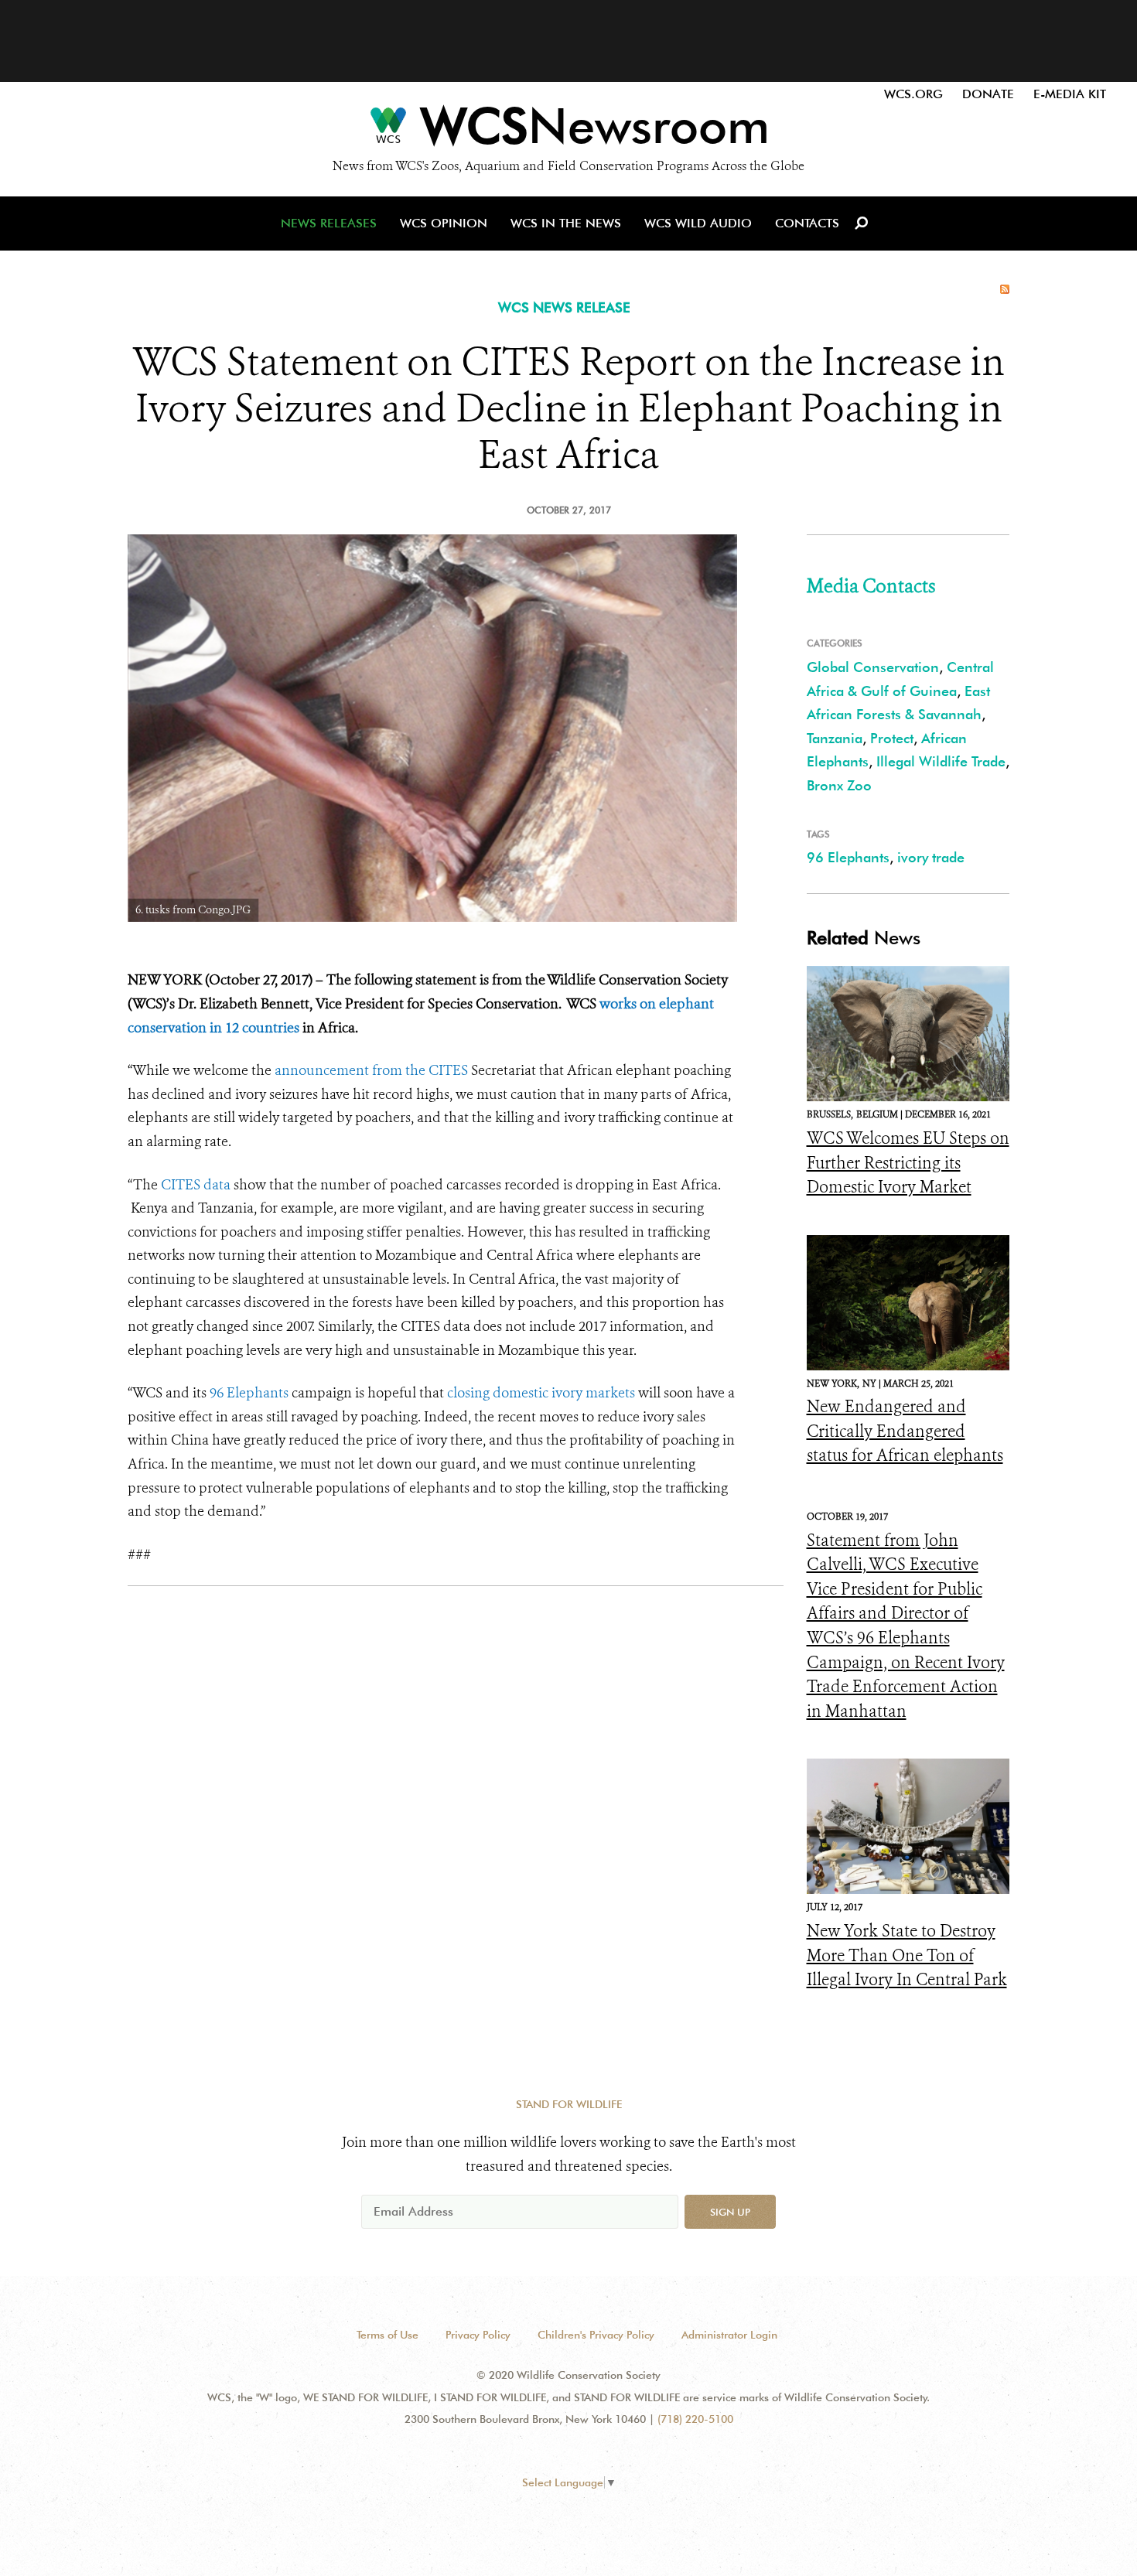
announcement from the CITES (371, 1070)
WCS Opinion (444, 223)
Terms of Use (388, 2335)
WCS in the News (566, 223)
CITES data (196, 1185)
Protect (892, 738)
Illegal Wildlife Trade (941, 761)
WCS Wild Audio (698, 223)
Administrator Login (729, 2335)
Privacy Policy (478, 2335)
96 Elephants (249, 1393)
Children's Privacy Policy (596, 2335)
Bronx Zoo (839, 785)
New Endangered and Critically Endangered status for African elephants (905, 1431)
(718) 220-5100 (695, 2419)
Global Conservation (873, 667)
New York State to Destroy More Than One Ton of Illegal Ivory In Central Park (907, 1955)
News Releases (329, 223)
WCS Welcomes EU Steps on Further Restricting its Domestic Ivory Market (908, 1163)
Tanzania (835, 738)
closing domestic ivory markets (541, 1393)
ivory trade (931, 857)
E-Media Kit (1070, 94)
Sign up (730, 2212)
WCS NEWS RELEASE (564, 307)
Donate (988, 94)
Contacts (807, 223)
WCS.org (913, 94)
